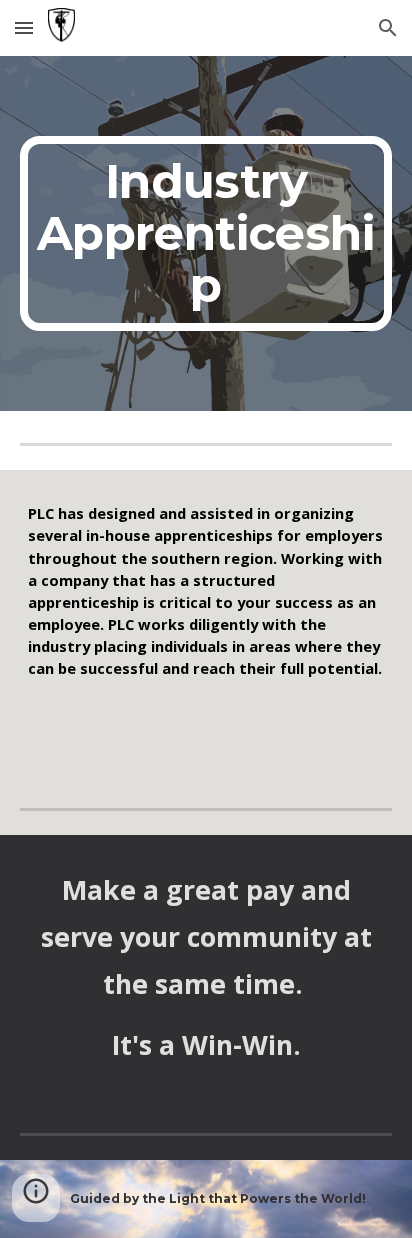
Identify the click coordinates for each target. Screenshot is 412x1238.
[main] (206, 233)
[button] (24, 27)
